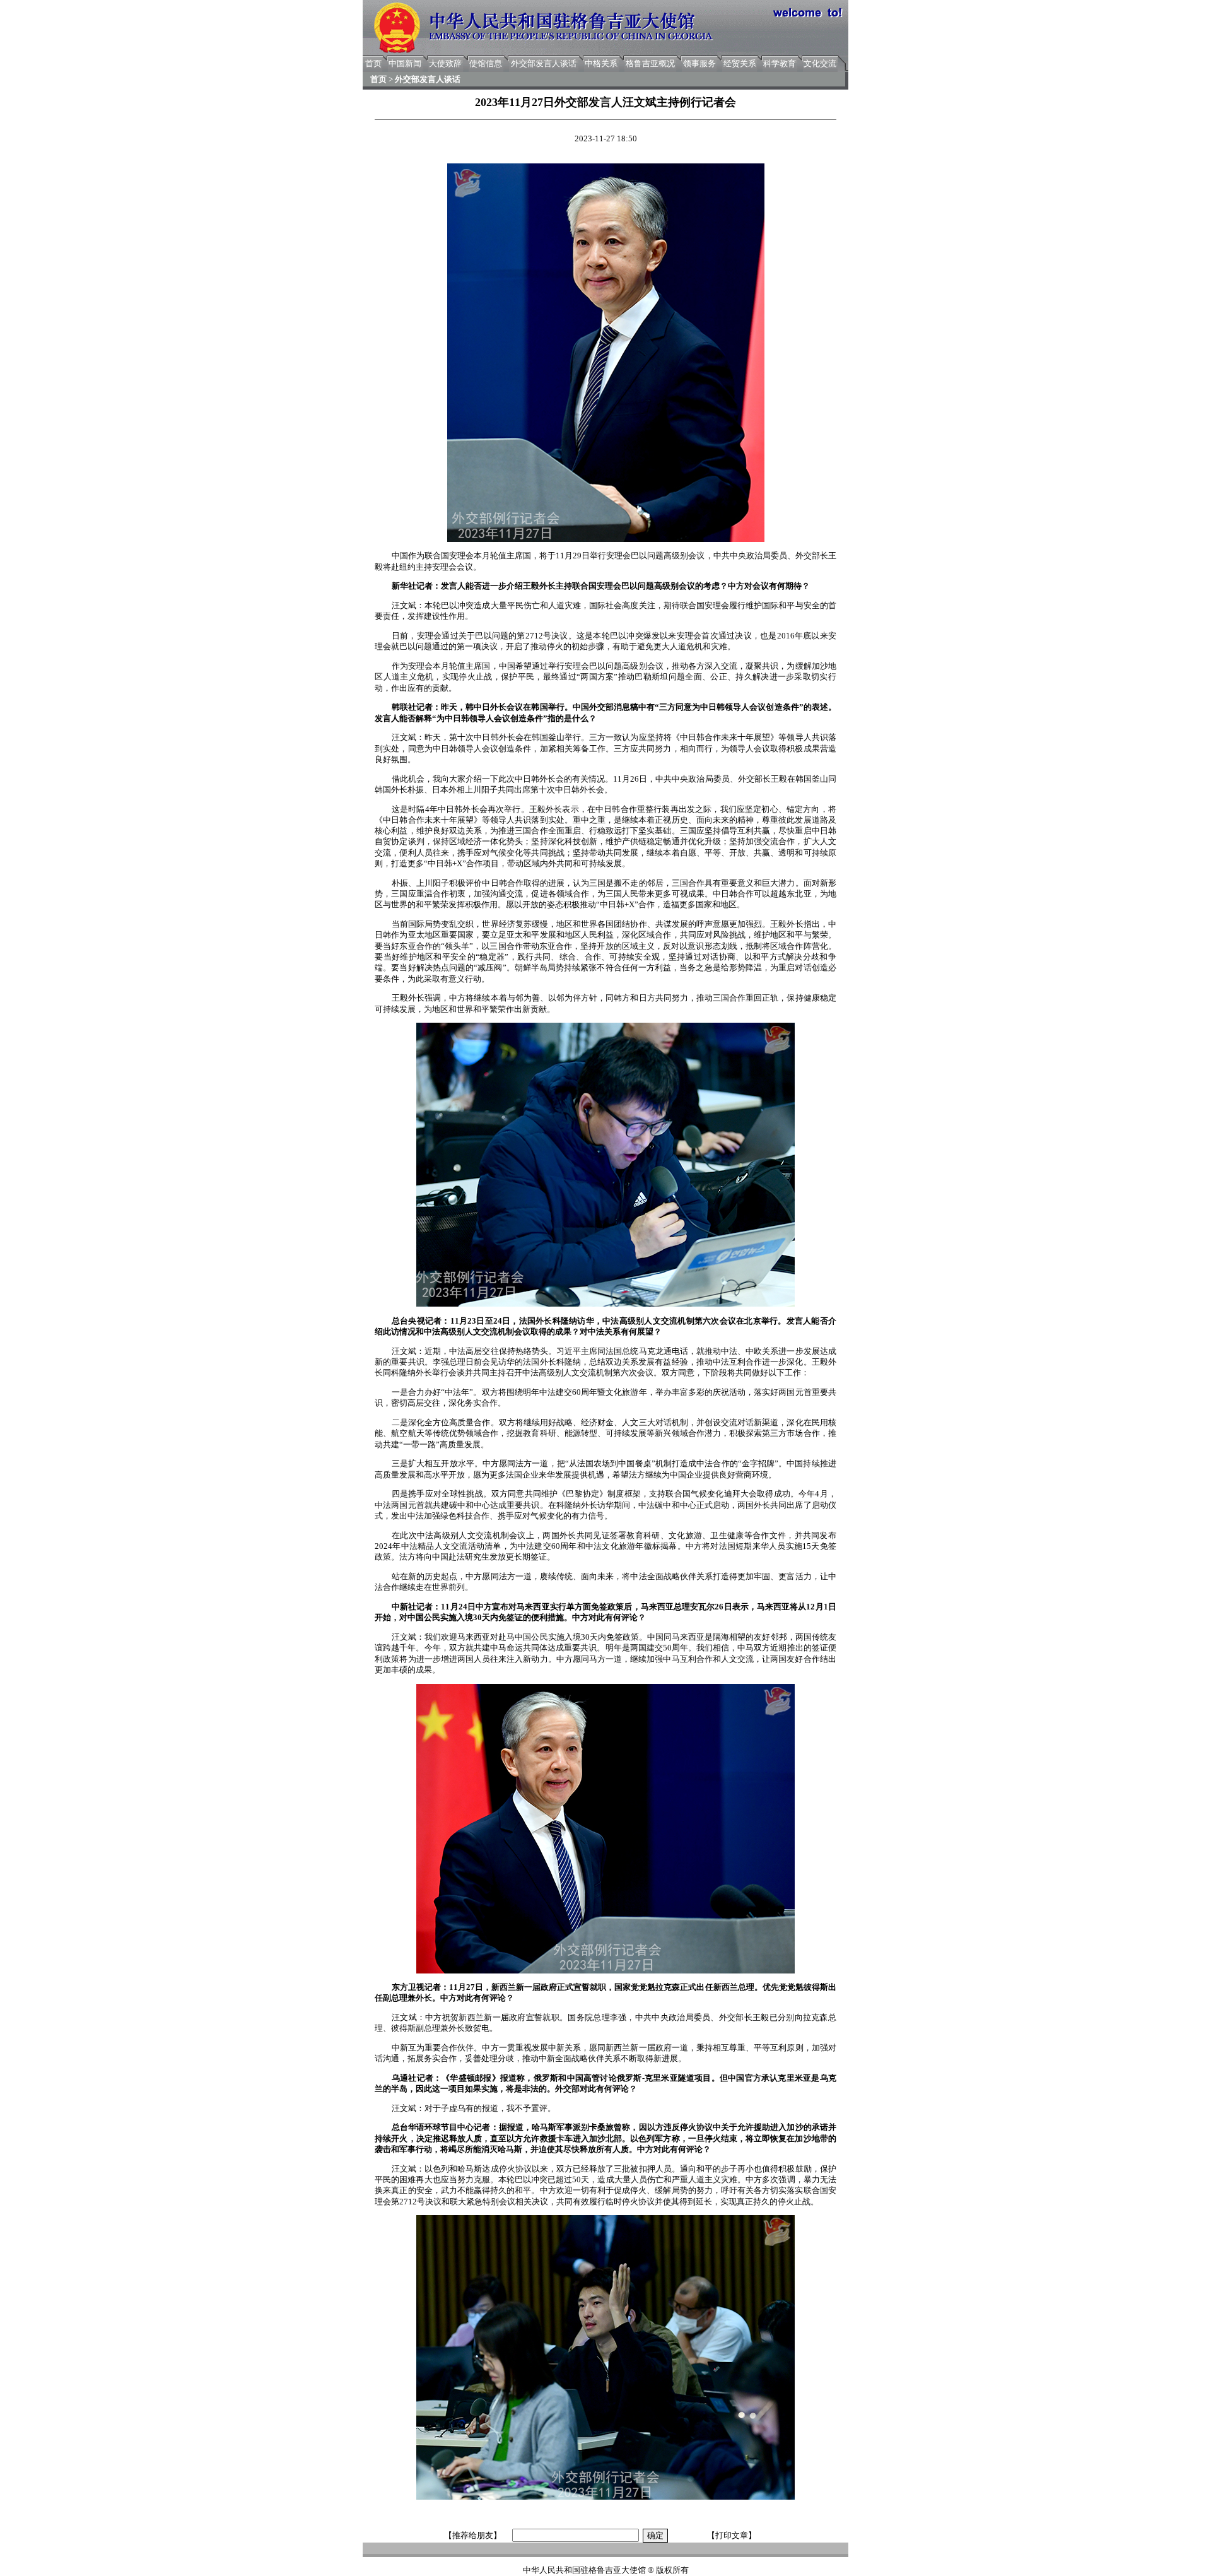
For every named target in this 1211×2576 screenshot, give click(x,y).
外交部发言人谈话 (544, 63)
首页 (373, 63)
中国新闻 (405, 63)
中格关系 (601, 63)
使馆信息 (486, 63)
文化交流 (820, 63)
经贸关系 (740, 63)
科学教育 (780, 63)
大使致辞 (445, 63)
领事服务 (699, 63)
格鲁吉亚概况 (650, 63)
